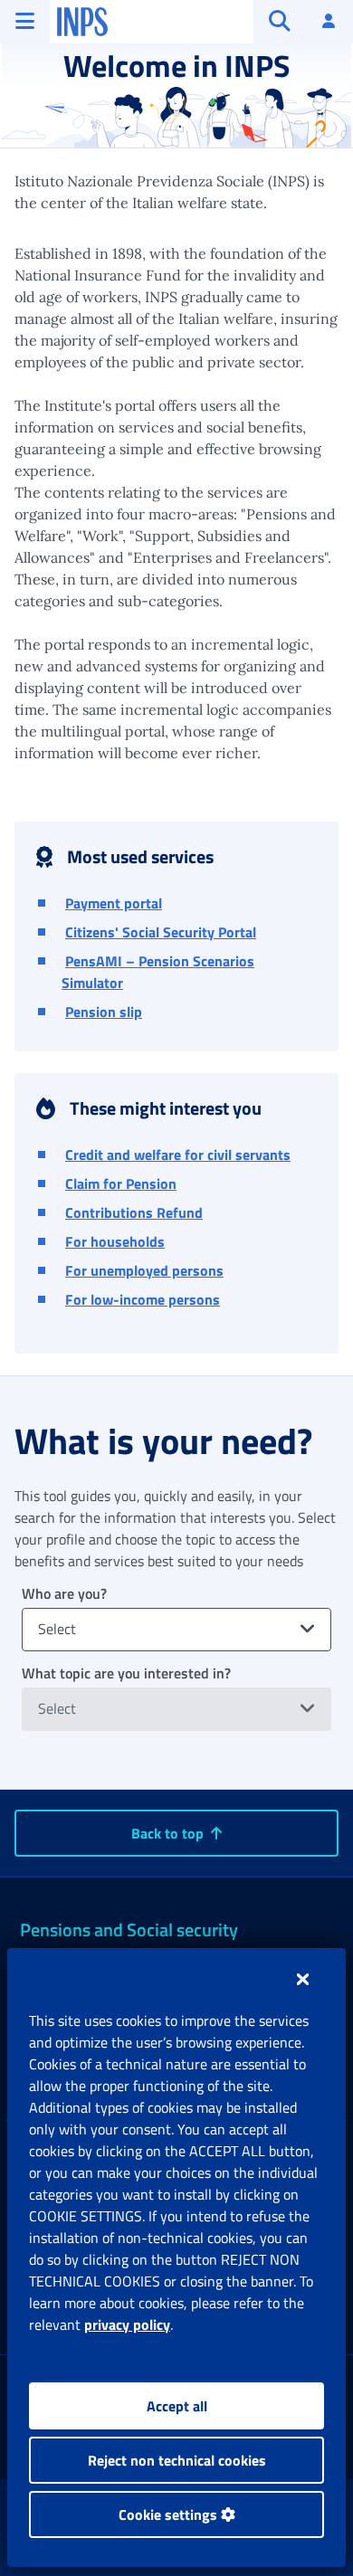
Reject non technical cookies (177, 2460)
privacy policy (127, 2324)
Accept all (177, 2406)
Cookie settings (170, 2514)
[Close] (303, 1979)
